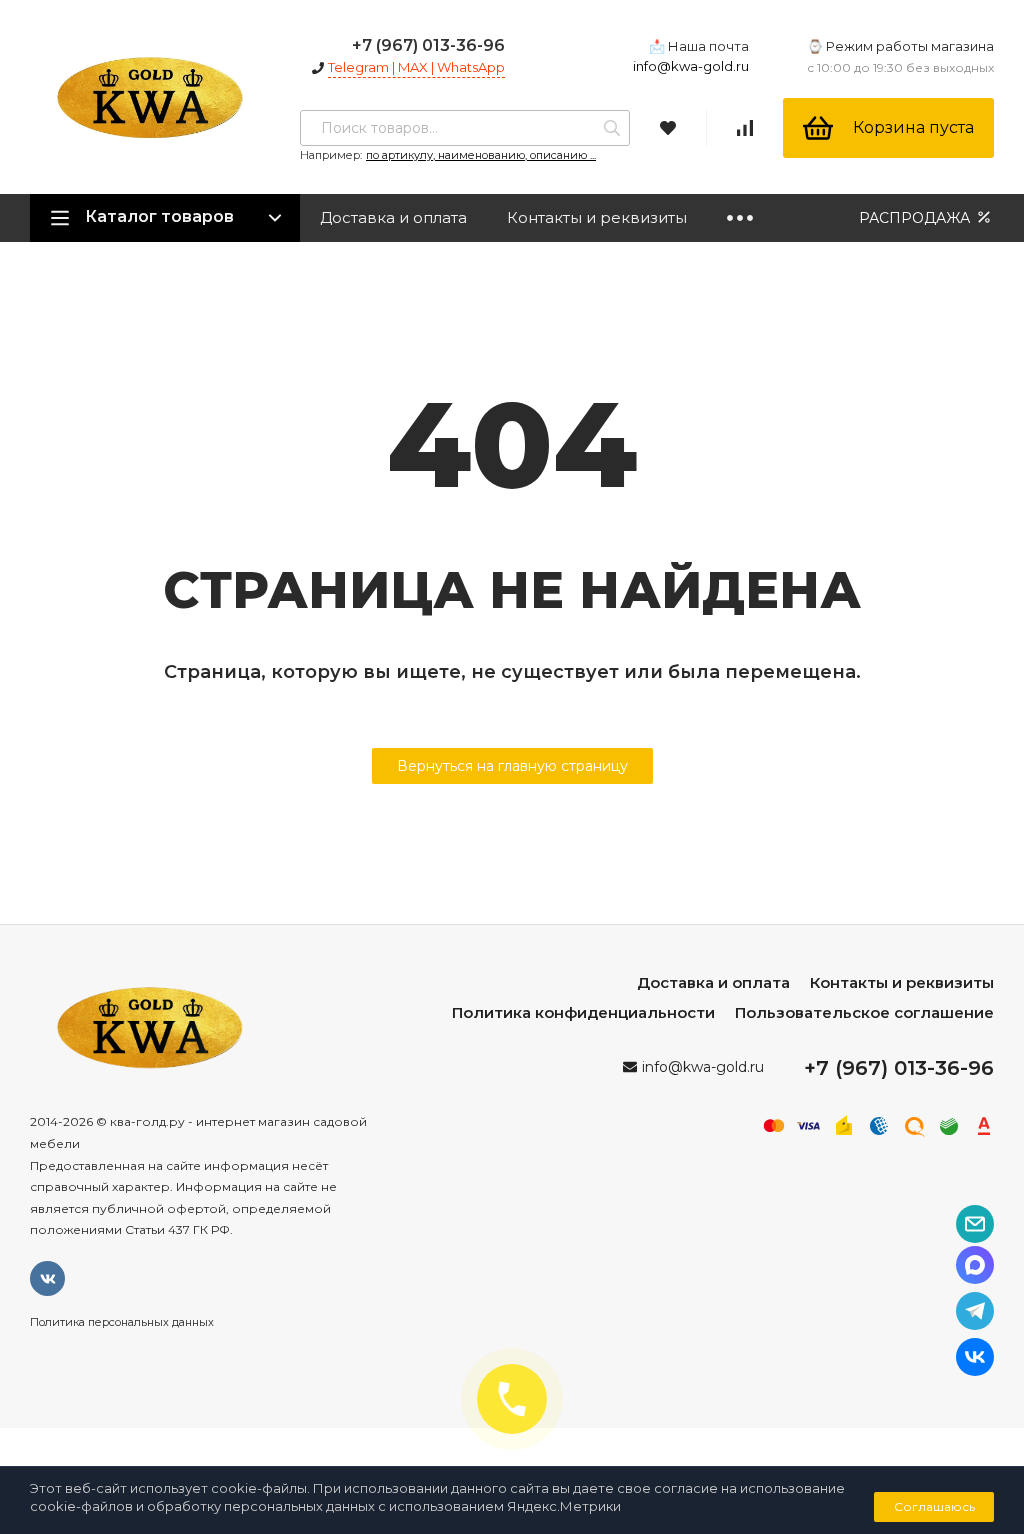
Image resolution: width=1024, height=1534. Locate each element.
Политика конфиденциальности (583, 1012)
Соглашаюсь (934, 1506)
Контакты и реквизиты (597, 217)
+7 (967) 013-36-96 (428, 45)
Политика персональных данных (122, 1322)
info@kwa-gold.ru (691, 66)
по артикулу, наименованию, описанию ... (481, 155)
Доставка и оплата (393, 217)
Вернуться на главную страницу (512, 766)
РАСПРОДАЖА (916, 218)
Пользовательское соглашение (864, 1012)
